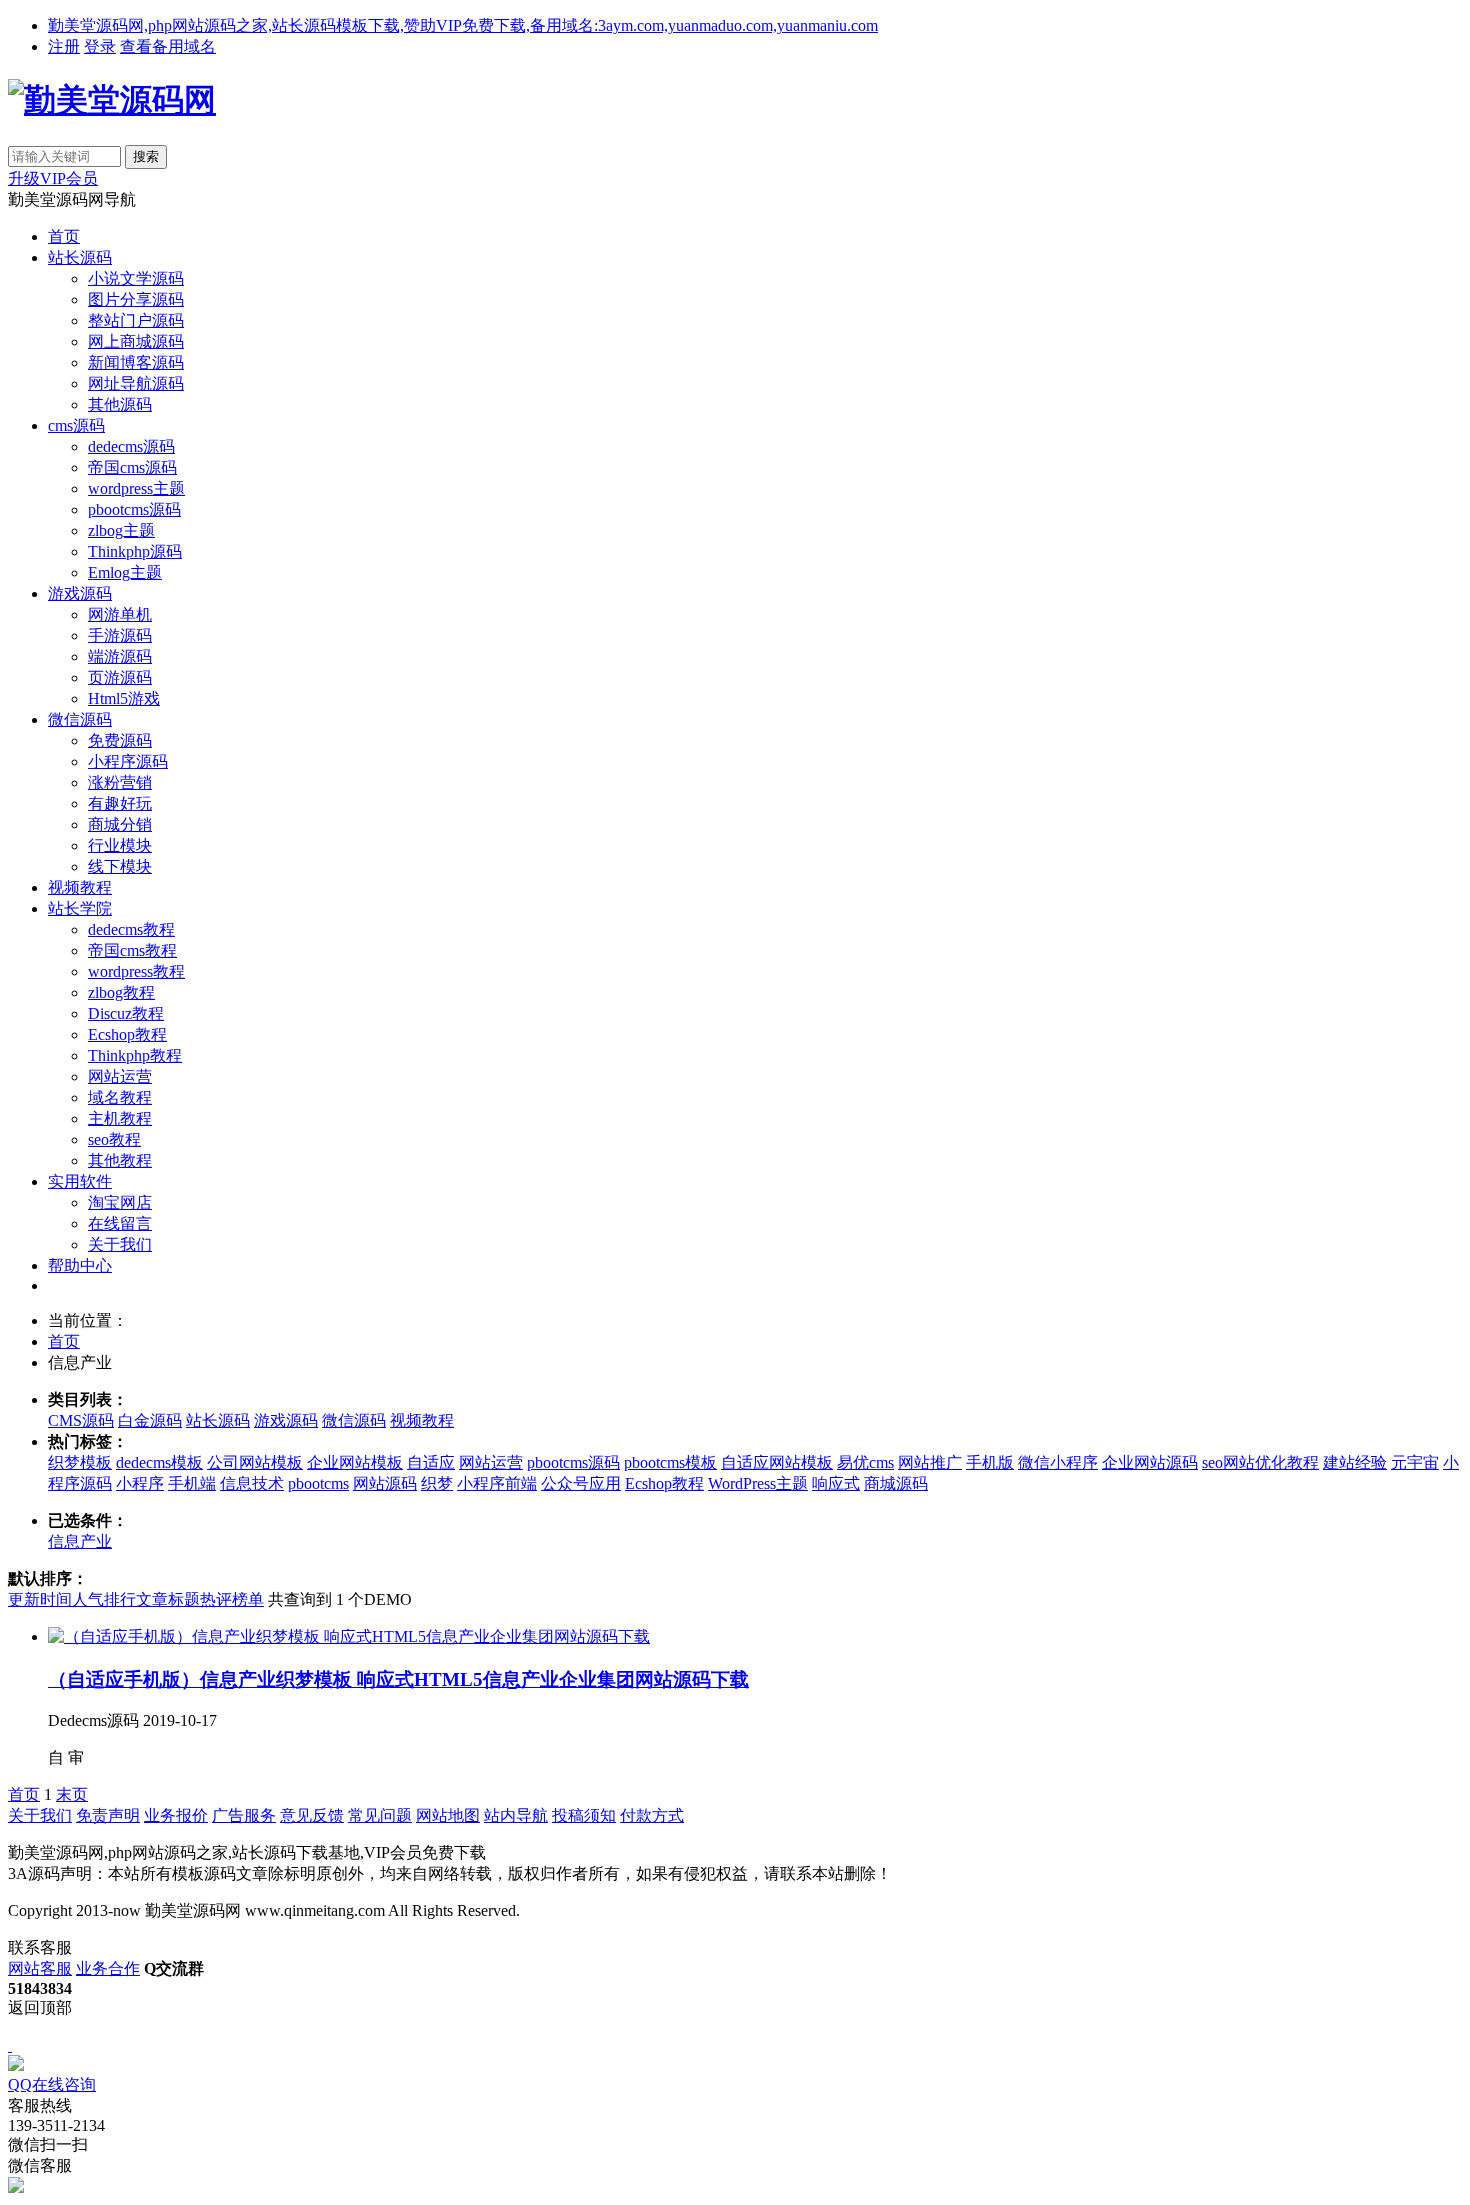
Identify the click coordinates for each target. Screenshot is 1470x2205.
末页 (72, 1794)
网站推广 (930, 1462)
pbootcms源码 (134, 509)
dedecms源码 (131, 446)
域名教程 (120, 1097)
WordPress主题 (758, 1483)
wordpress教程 (136, 971)
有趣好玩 (120, 803)
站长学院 (80, 908)
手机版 (990, 1462)
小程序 (140, 1483)
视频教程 (80, 887)
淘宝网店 (120, 1202)
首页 (64, 236)
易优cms (865, 1462)
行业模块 (120, 845)
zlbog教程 (121, 992)
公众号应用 (581, 1483)
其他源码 (120, 404)
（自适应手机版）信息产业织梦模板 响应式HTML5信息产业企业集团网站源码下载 (398, 1679)
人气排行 (104, 1599)
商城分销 (120, 824)
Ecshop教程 (127, 1034)
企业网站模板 (355, 1462)
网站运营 (120, 1076)
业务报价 (176, 1815)
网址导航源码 (136, 383)
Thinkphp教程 (135, 1055)
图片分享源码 (136, 299)
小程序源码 (128, 761)
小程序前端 (497, 1483)
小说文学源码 (136, 278)
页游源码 (120, 677)
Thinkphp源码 (135, 551)
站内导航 (516, 1815)
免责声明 (108, 1815)
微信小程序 (1058, 1462)
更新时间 (40, 1599)
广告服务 (244, 1815)
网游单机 (120, 614)
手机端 (192, 1483)
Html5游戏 (124, 698)
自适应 (431, 1462)
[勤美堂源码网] (112, 100)
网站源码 (385, 1483)
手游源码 (120, 635)
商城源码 (896, 1483)
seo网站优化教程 (1260, 1462)
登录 (100, 46)
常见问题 (380, 1815)
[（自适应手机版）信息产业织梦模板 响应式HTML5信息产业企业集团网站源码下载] (349, 1636)
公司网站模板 (255, 1462)
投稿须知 (584, 1815)
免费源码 (120, 740)
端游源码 (120, 656)
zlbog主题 (121, 530)
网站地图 (448, 1815)
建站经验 (1355, 1462)
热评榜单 (232, 1599)
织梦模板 (80, 1462)
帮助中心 (80, 1265)
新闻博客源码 (136, 362)
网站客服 (40, 1968)
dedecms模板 (159, 1462)
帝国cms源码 (132, 467)
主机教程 (120, 1118)
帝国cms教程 (132, 950)
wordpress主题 (136, 488)
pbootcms (318, 1483)
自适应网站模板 (777, 1462)
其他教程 (120, 1160)
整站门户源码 (136, 320)
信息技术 (252, 1483)
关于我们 (120, 1244)
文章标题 (168, 1599)
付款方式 (652, 1815)
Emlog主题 (125, 572)
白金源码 (150, 1420)
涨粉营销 (120, 782)
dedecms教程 (131, 929)
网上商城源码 (136, 341)
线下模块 (120, 866)
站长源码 (80, 257)
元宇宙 (1415, 1462)
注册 (64, 46)
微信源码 (80, 719)
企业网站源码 (1150, 1462)
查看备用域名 (168, 46)
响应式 (836, 1483)
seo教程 (114, 1139)
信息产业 (80, 1541)
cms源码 (76, 425)
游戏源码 (80, 593)
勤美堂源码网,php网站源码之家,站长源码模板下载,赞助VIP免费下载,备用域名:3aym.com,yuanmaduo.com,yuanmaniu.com (463, 25)
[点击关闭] (10, 2045)
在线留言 (120, 1223)
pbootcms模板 (670, 1462)
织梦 (437, 1483)
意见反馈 (312, 1815)
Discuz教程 (126, 1013)
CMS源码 (81, 1420)
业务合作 (108, 1968)
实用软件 (80, 1181)
